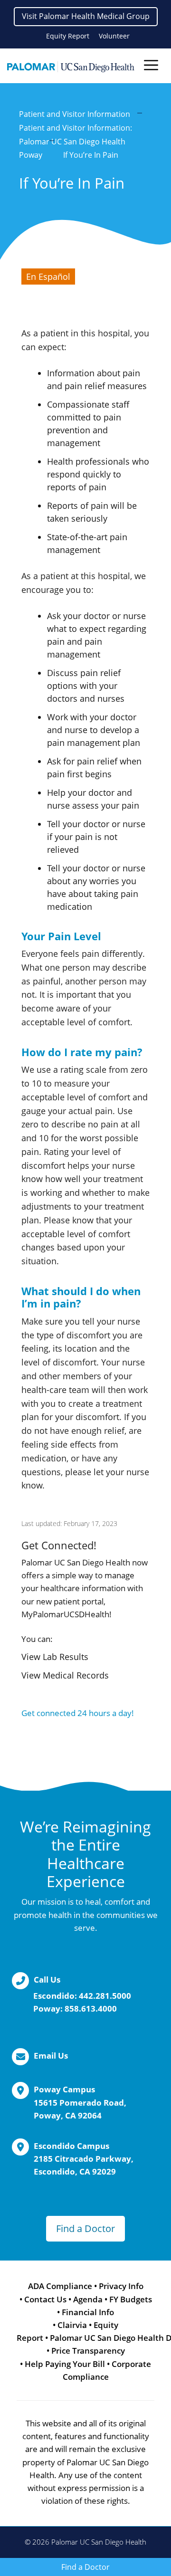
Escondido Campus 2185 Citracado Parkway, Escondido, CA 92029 (84, 2159)
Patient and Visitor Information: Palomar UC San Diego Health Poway (76, 142)
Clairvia (72, 2325)
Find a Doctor (85, 2228)
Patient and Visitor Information (75, 114)
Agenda (88, 2299)
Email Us (51, 2056)
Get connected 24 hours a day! (78, 1713)
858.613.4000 (91, 2008)
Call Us (47, 1980)
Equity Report (68, 36)
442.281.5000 (105, 1996)
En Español (48, 277)
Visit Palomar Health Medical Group (86, 16)
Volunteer (114, 36)
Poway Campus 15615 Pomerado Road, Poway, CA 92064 (80, 2102)
